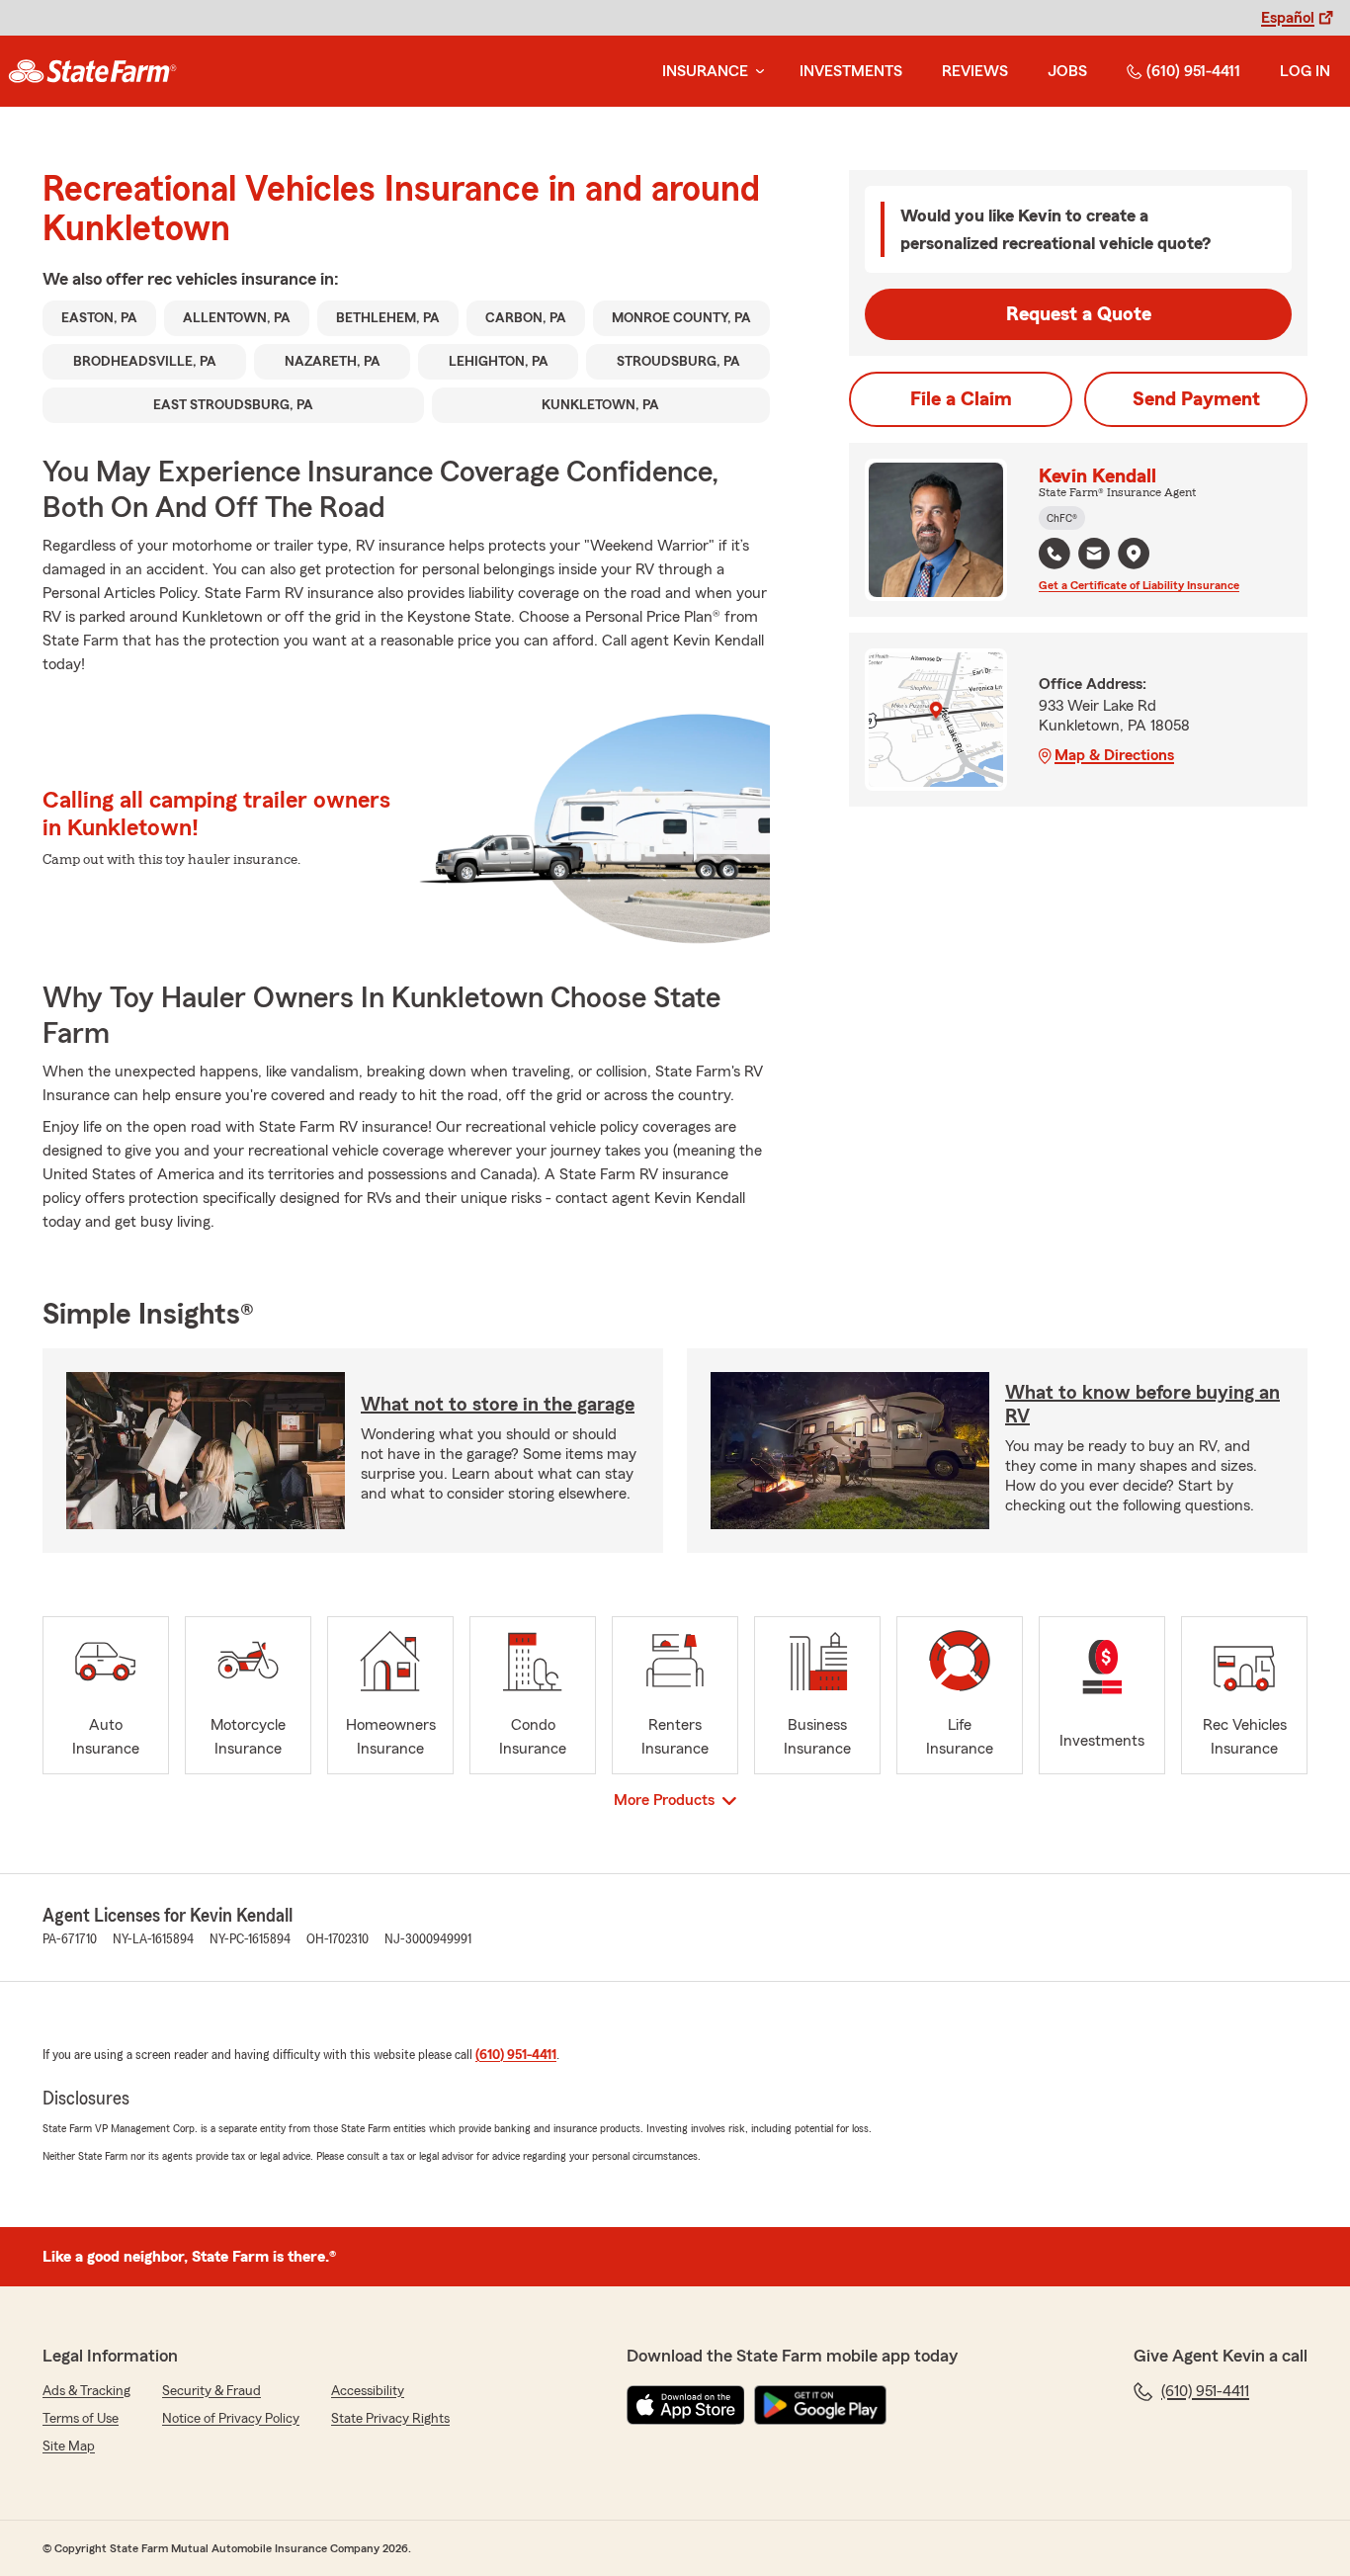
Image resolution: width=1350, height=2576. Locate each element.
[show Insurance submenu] (756, 72)
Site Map (69, 2447)
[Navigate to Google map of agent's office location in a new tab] (1134, 554)
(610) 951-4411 (1193, 71)
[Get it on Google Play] (820, 2405)
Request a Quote (1079, 314)
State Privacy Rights (390, 2419)
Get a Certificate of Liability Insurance (1139, 585)
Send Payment (1196, 399)
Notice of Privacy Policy (231, 2419)
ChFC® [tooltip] (1062, 518)
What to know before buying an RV (1142, 1405)
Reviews (975, 71)
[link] (92, 71)
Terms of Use (81, 2419)
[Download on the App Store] (686, 2405)
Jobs (1067, 71)
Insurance (705, 71)
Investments (851, 71)
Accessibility (368, 2391)
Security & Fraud (211, 2391)
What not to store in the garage (498, 1405)
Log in (1305, 71)
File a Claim (961, 399)
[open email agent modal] (1094, 556)
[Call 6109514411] (1055, 554)
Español (1288, 18)
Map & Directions (1114, 755)
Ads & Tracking (86, 2391)
